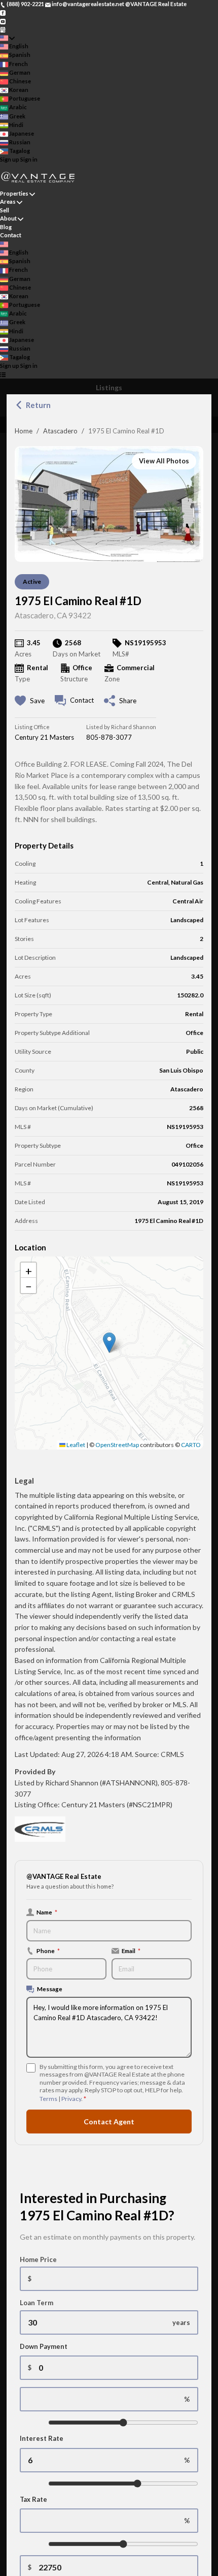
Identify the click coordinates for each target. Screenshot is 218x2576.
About (8, 218)
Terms (48, 2099)
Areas (8, 201)
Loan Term (37, 2303)
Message (50, 1989)
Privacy (71, 2099)
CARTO (191, 1445)
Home (24, 431)
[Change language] (7, 38)
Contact (11, 235)
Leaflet (75, 1445)
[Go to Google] (3, 29)
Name (47, 1912)
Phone (48, 1951)
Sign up (10, 159)
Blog (6, 227)
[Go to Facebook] (3, 12)
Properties (14, 193)
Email (131, 1951)
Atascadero (60, 431)
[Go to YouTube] (3, 21)
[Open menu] (3, 375)
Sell (5, 210)
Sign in (29, 159)
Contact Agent (109, 2122)
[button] (109, 1343)
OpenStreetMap (117, 1445)
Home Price (38, 2259)
